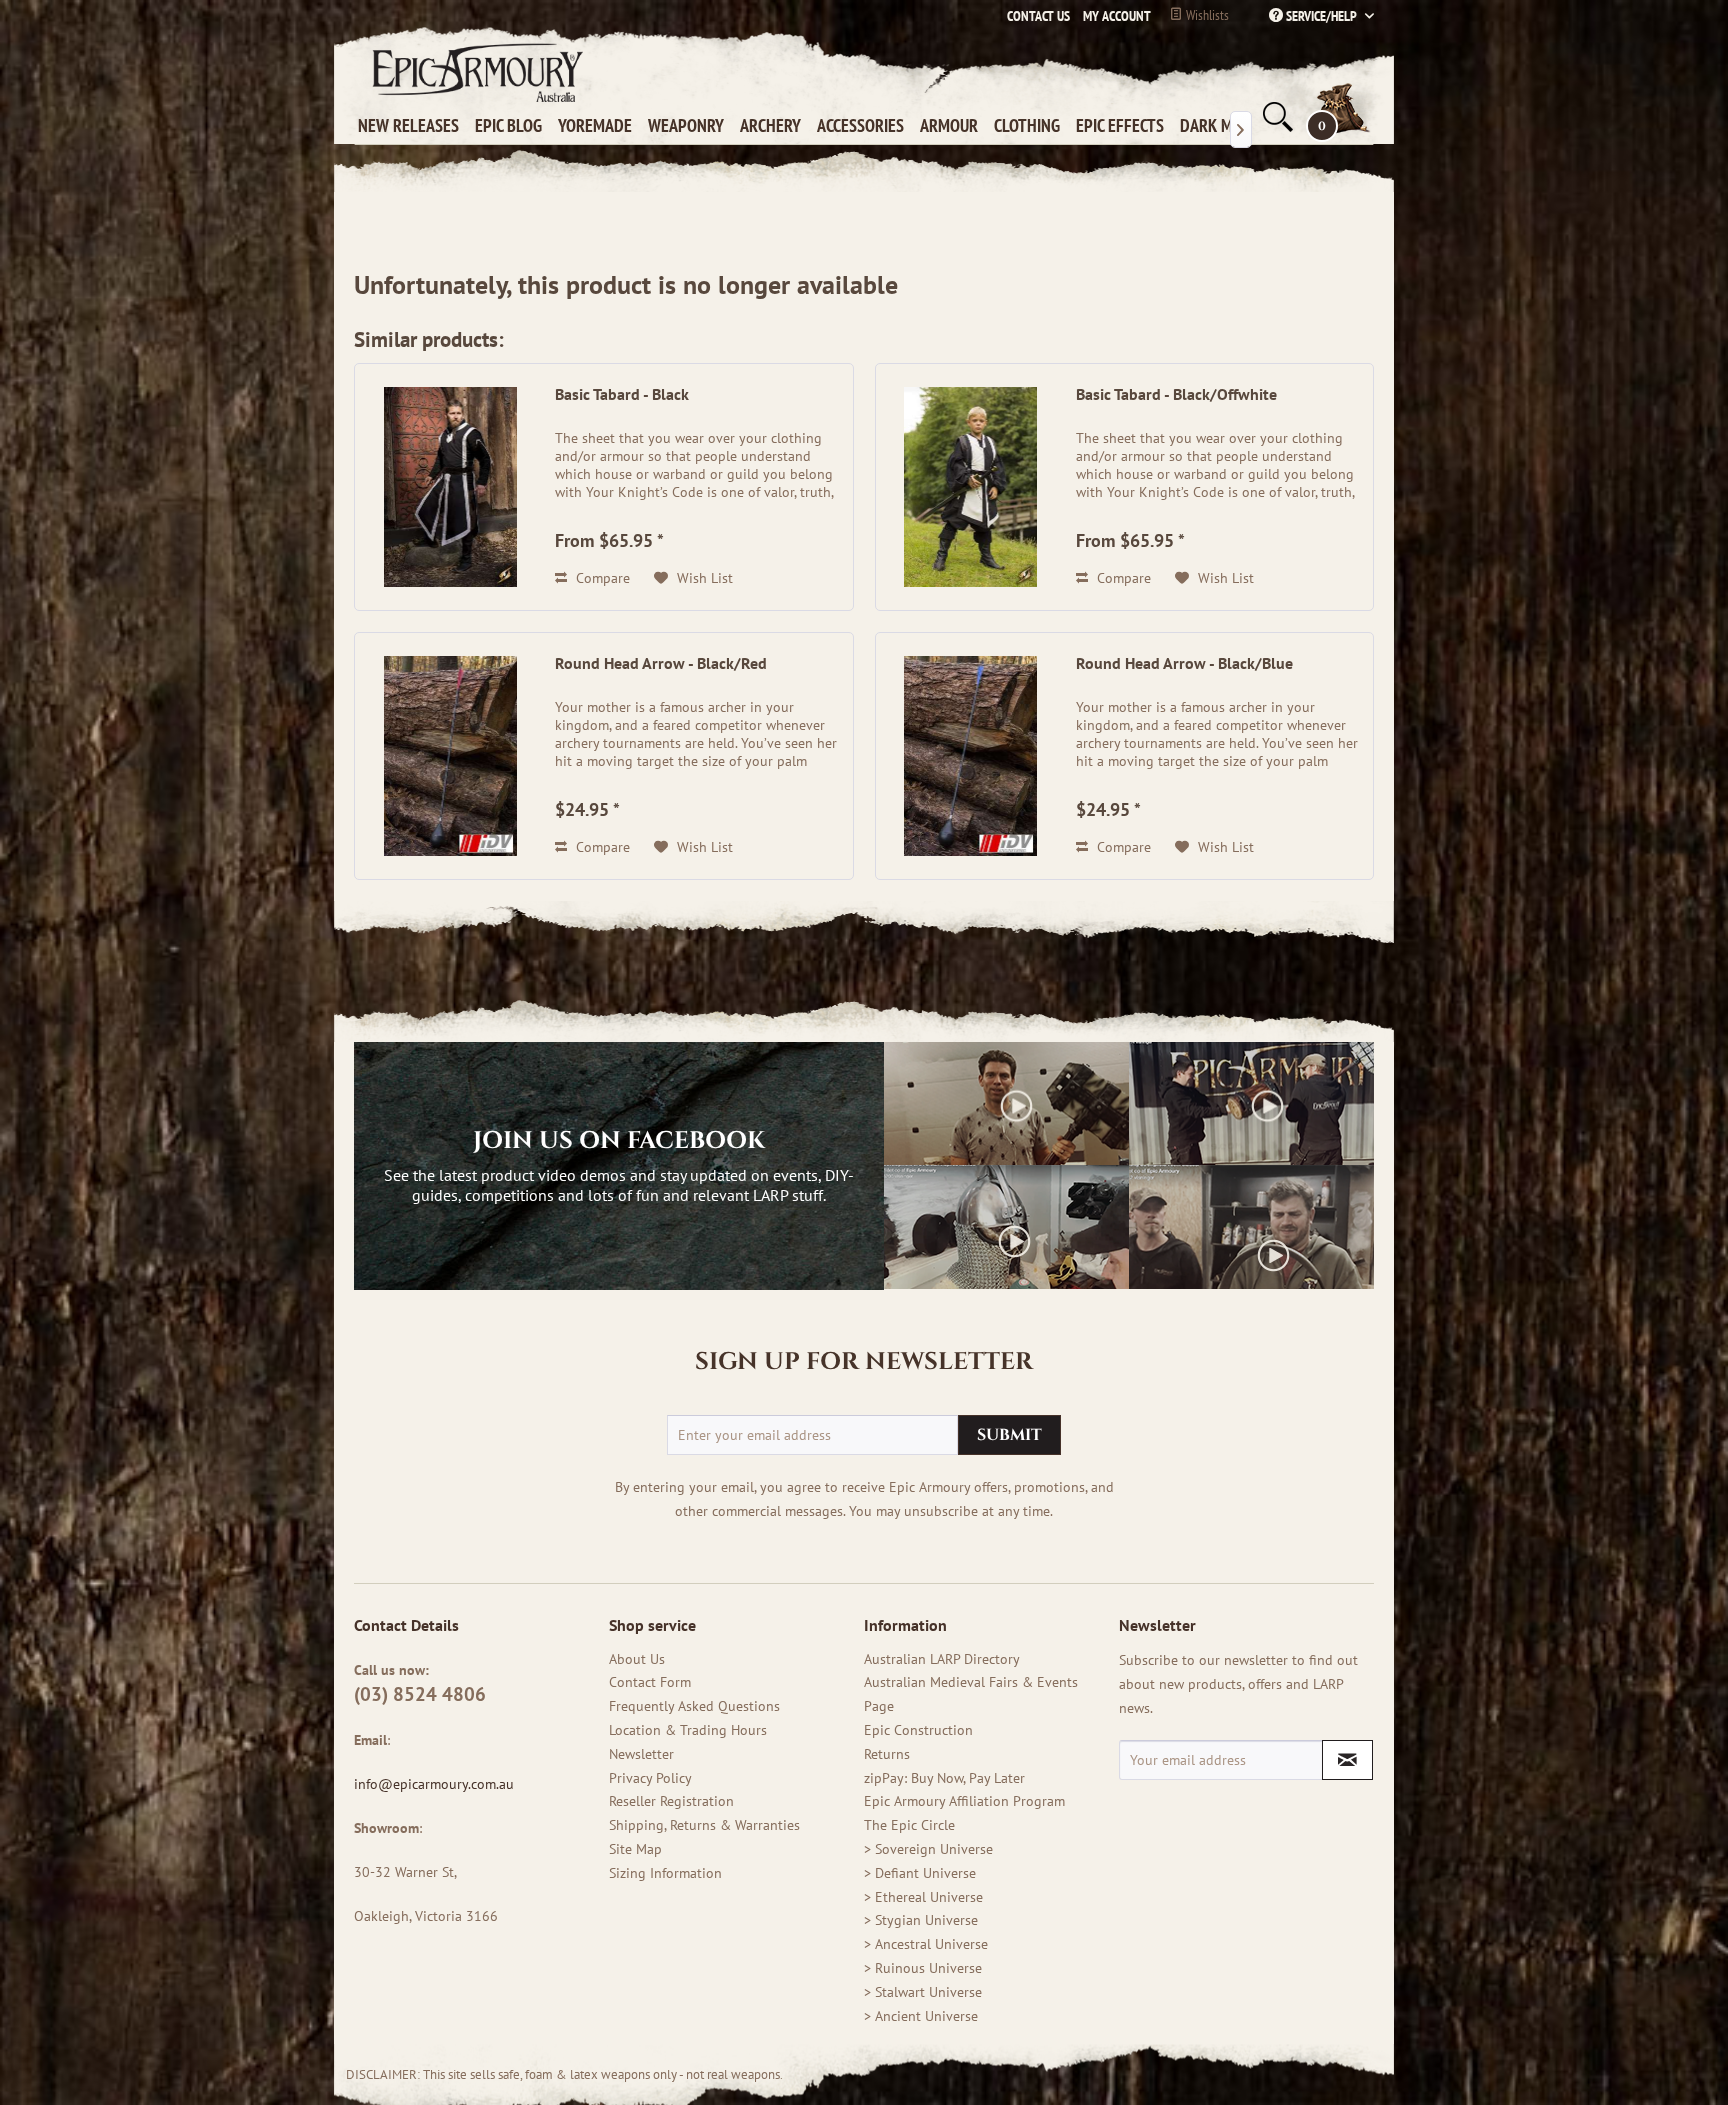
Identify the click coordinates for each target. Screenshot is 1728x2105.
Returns (887, 1754)
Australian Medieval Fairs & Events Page (971, 1694)
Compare (601, 578)
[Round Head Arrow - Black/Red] (450, 756)
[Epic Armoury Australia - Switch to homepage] (474, 72)
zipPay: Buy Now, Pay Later (944, 1778)
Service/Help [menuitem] (1321, 16)
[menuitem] (1112, 16)
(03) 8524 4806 (420, 1694)
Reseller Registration (671, 1801)
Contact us (1038, 16)
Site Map (635, 1849)
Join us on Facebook (619, 1141)
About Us (637, 1659)
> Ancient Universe (921, 2016)
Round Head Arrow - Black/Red (661, 663)
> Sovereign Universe (928, 1849)
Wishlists (1206, 15)
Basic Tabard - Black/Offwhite (1176, 394)
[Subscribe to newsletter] (1347, 1760)
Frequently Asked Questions (694, 1706)
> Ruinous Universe (923, 1968)
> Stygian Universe (921, 1920)
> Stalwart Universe (923, 1992)
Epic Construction (918, 1730)
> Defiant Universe (920, 1873)
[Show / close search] (1276, 117)
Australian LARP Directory (942, 1659)
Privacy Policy (650, 1778)
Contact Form (650, 1682)
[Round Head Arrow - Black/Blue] (971, 756)
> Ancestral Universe (926, 1944)
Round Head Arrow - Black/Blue (1184, 663)
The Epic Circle (909, 1825)
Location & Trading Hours (688, 1730)
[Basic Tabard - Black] (450, 487)
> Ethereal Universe (923, 1897)
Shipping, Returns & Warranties (704, 1825)
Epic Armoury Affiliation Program (964, 1801)
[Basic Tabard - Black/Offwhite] (971, 487)
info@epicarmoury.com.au (434, 1784)
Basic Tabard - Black (622, 394)
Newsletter (641, 1754)
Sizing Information (665, 1873)
